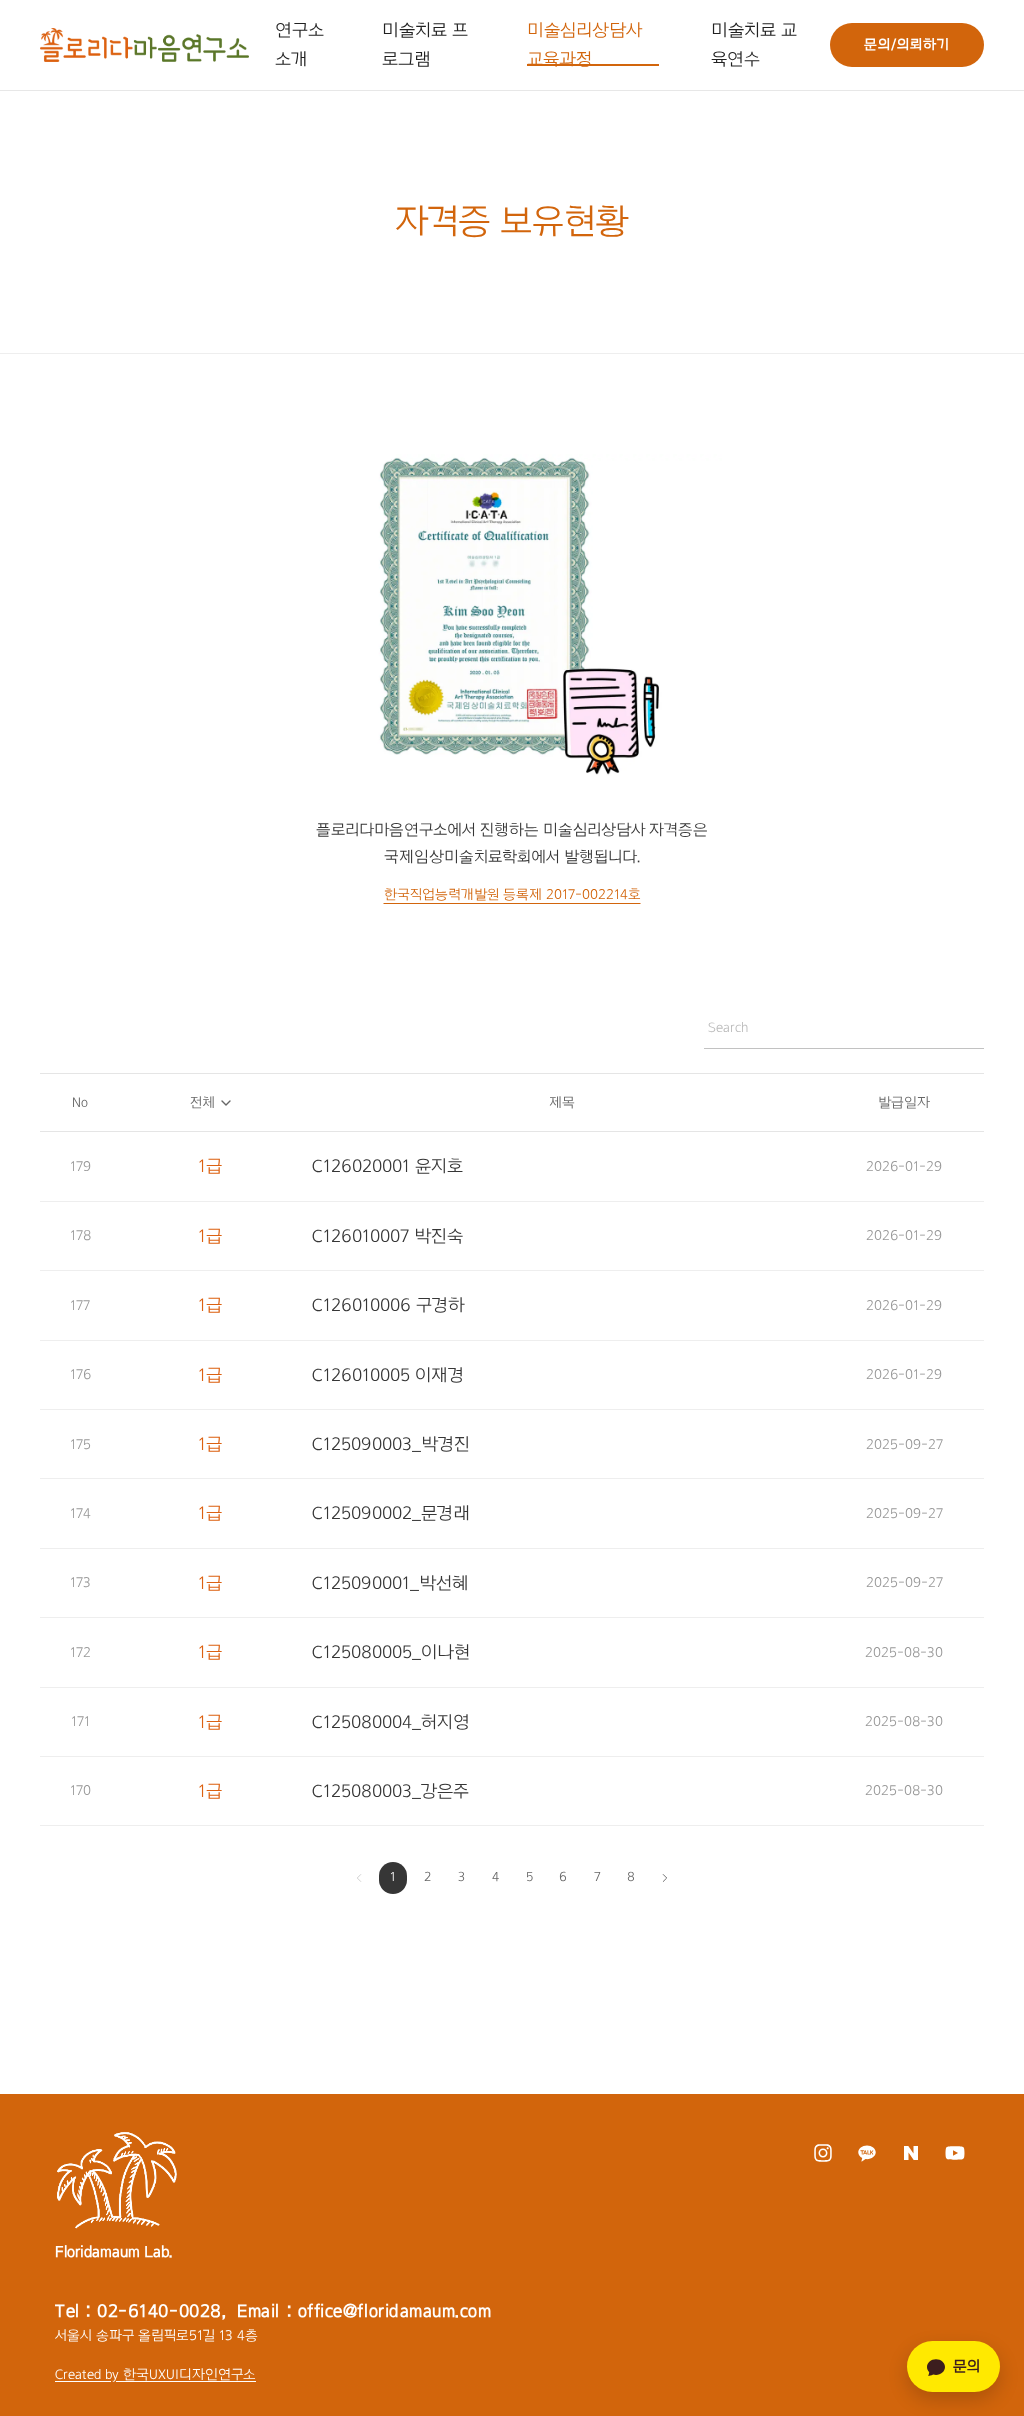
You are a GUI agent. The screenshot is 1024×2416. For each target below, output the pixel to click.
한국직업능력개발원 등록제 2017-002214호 (512, 894)
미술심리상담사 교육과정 (584, 44)
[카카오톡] (866, 2153)
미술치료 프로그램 (425, 44)
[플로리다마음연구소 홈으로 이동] (144, 45)
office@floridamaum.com (395, 2311)
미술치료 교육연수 (754, 44)
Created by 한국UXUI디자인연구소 (155, 2374)
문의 (966, 2366)
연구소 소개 (299, 44)
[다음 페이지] (665, 1878)
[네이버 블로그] (910, 2153)
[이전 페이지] (359, 1878)
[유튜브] (954, 2153)
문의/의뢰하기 (907, 44)
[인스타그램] (822, 2153)
